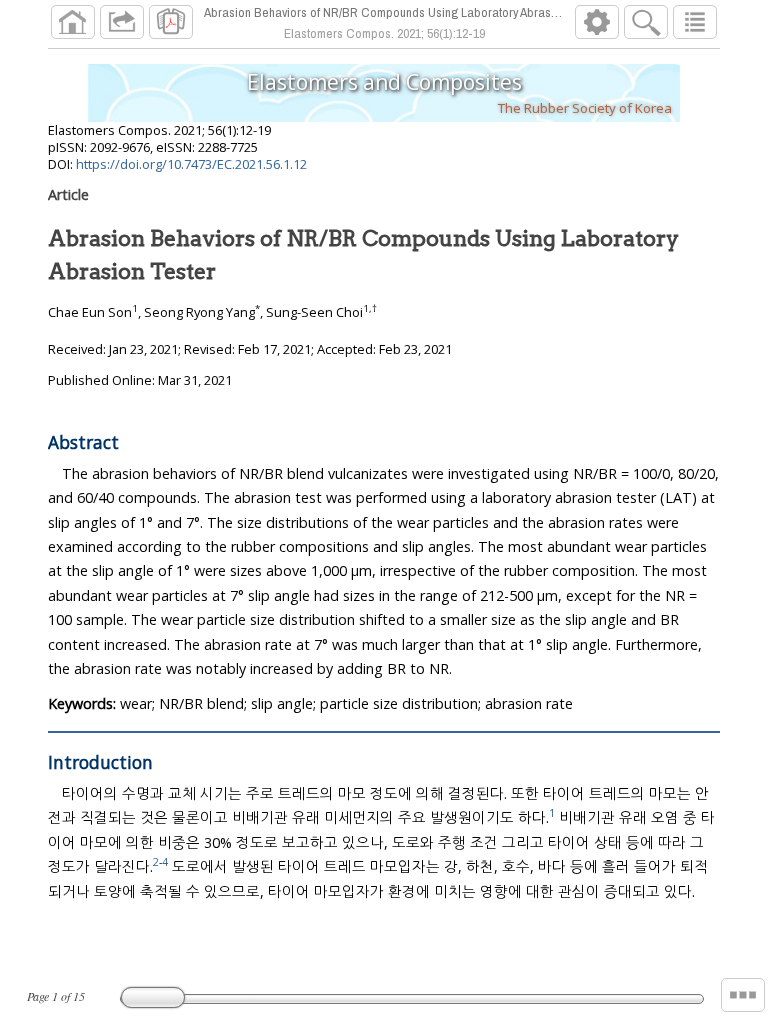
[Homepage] (73, 22)
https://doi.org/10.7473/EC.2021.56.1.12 (191, 164)
